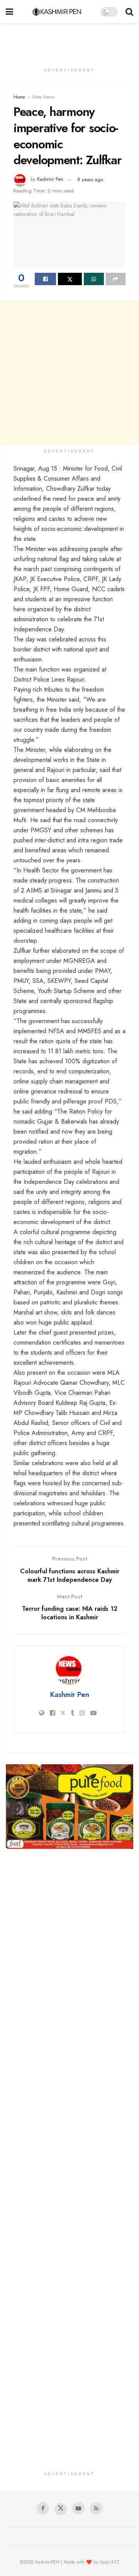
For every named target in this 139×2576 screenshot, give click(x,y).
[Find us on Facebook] (43, 2508)
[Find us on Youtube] (78, 2508)
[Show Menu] (9, 12)
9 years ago (90, 179)
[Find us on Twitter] (61, 2509)
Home (19, 97)
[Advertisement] (69, 41)
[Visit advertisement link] (69, 1807)
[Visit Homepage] (57, 12)
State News (43, 97)
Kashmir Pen (50, 179)
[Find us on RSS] (96, 2508)
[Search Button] (129, 12)
